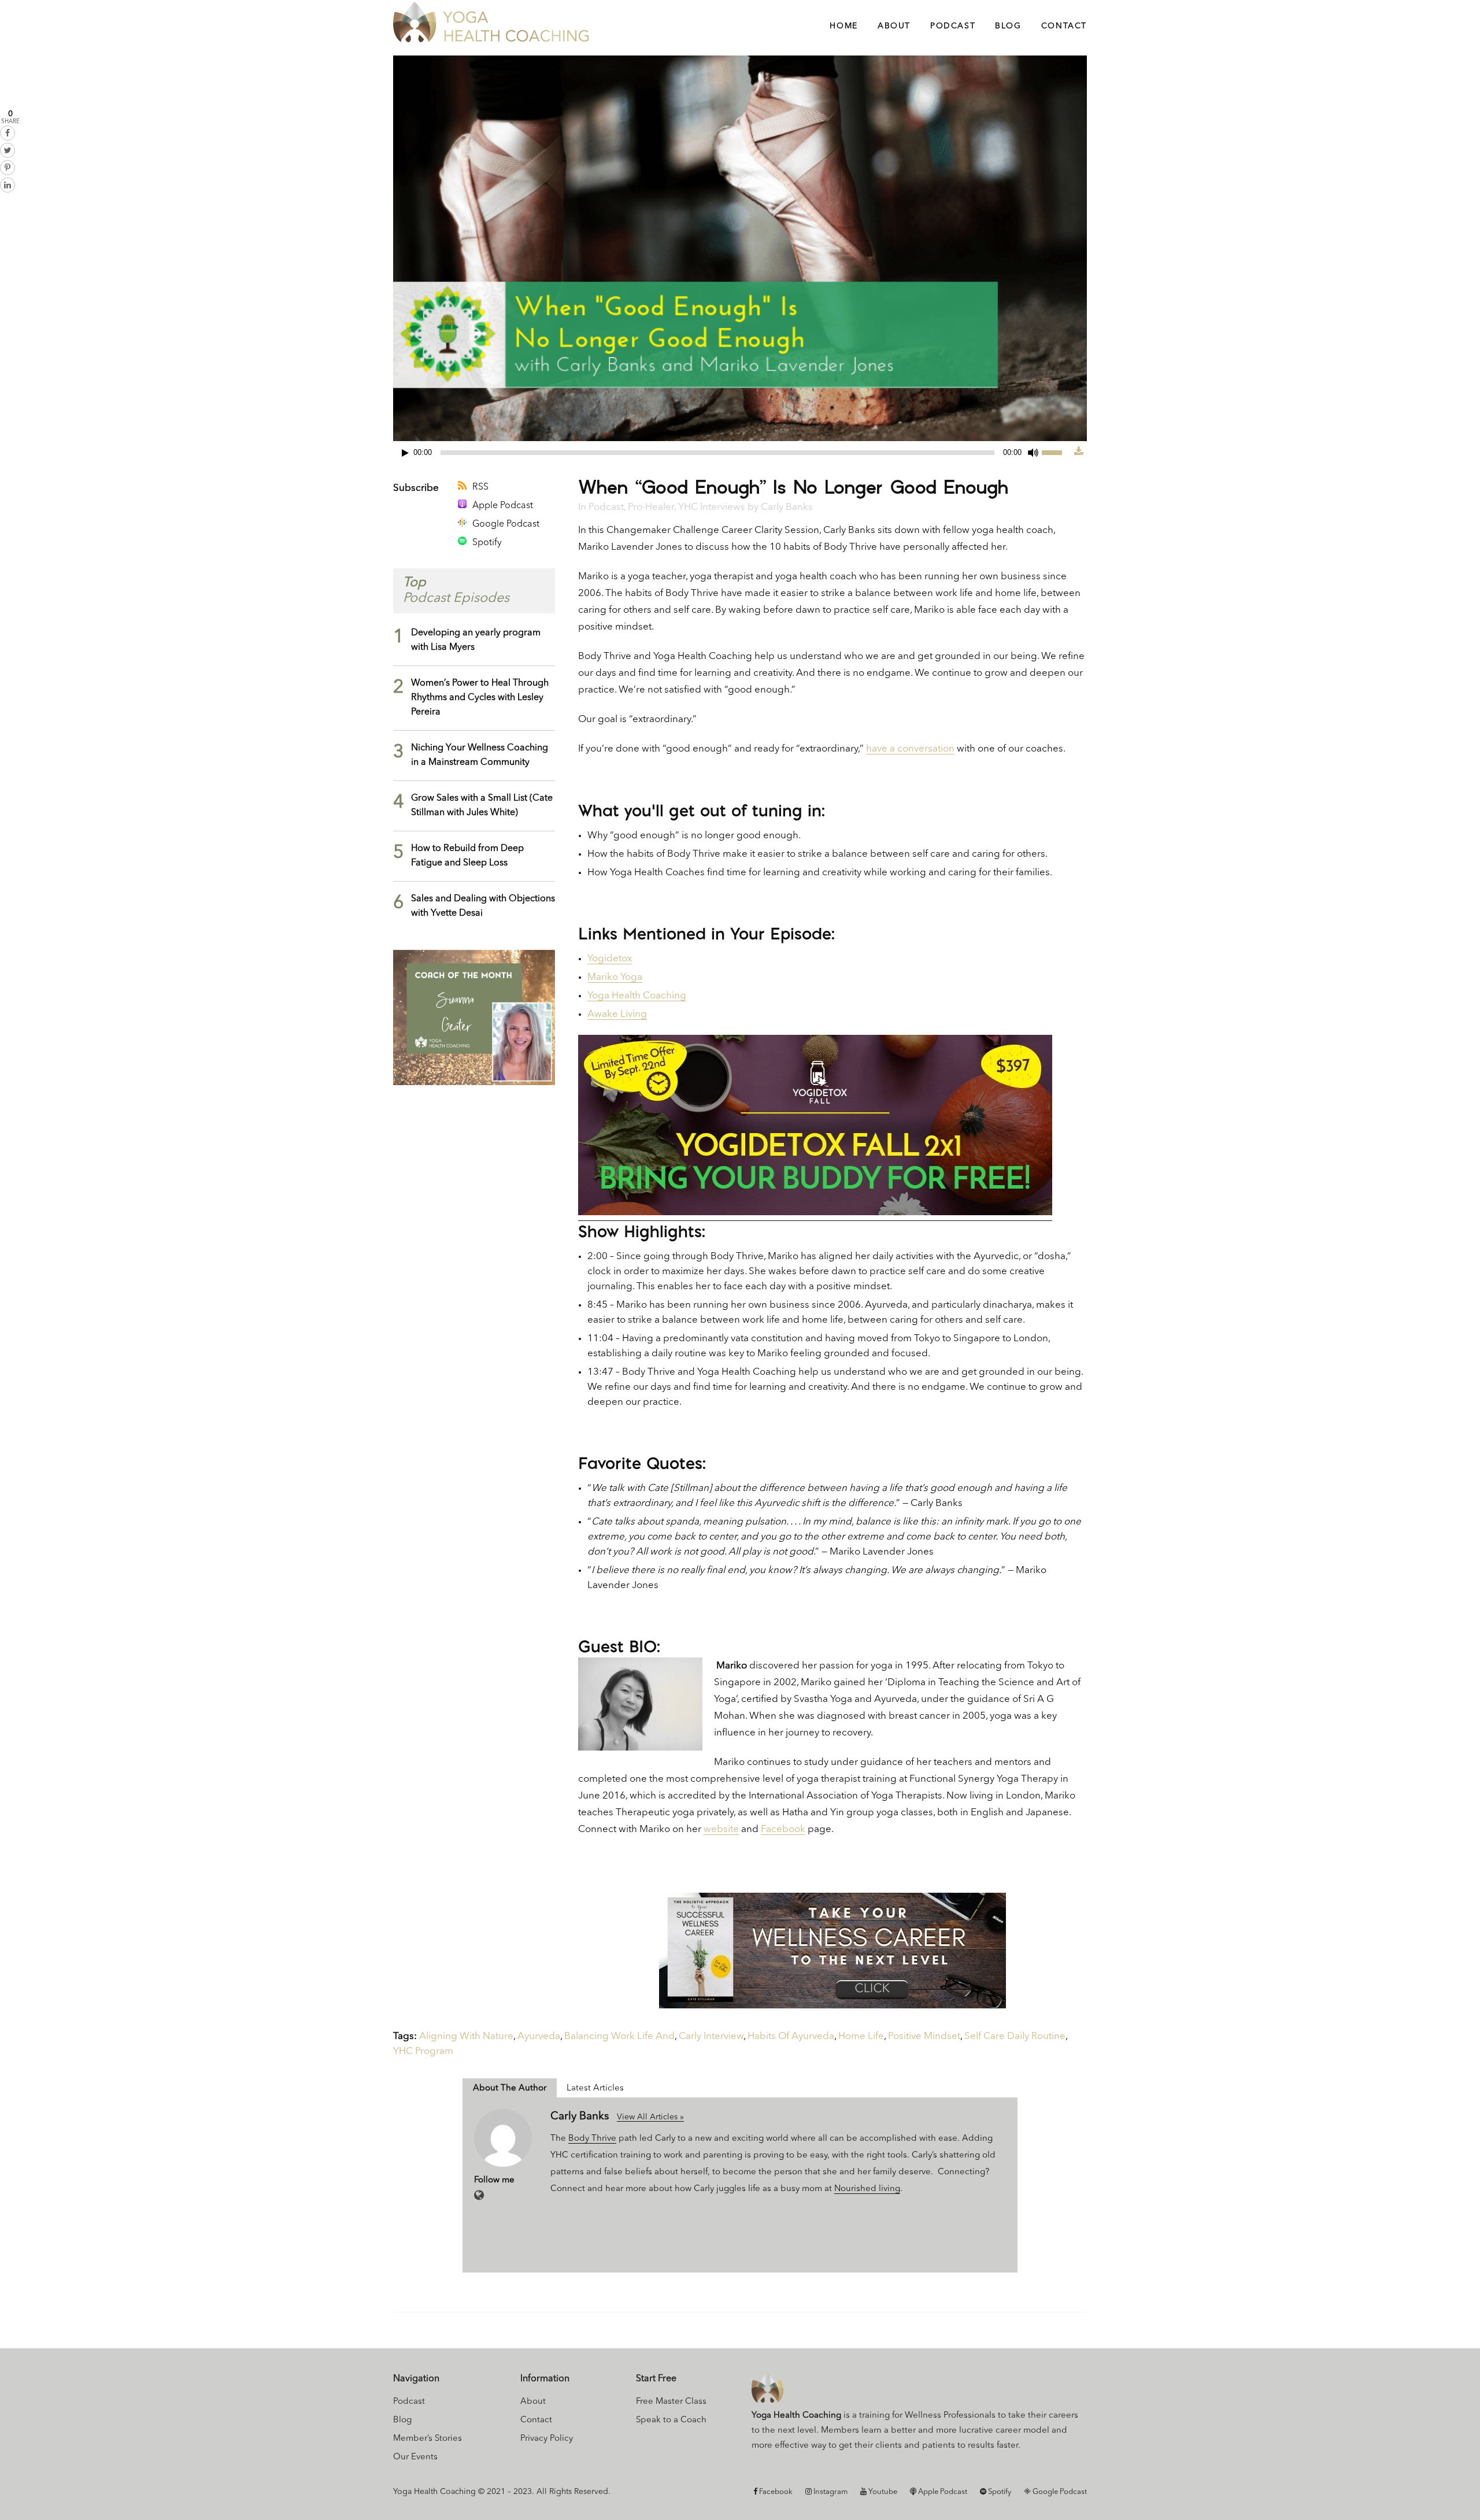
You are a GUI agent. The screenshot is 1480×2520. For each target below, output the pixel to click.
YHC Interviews (712, 507)
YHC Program (423, 2051)
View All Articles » (650, 2117)
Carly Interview (711, 2036)
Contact (536, 2420)
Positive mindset (924, 2036)
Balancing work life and (619, 2036)
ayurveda (539, 2036)
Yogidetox (610, 959)
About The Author (510, 2088)
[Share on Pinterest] (8, 168)
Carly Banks (787, 507)
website (721, 1829)
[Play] (405, 453)
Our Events (415, 2457)
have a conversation (910, 749)
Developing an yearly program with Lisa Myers (476, 640)
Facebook (783, 1829)
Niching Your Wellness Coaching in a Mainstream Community (480, 755)
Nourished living (867, 2189)
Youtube (882, 2492)
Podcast (606, 507)
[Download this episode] (1079, 452)
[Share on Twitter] (8, 150)
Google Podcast (506, 524)
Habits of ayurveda (791, 2036)
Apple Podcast (503, 506)
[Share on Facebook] (8, 133)
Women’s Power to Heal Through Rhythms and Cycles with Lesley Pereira (480, 698)
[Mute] (1033, 453)
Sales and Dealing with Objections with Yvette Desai (483, 906)
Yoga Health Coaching (637, 996)
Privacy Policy (547, 2439)
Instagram (830, 2492)
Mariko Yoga (615, 977)
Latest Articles (595, 2088)
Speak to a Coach (671, 2420)
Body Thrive (592, 2139)
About (533, 2402)
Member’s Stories (428, 2439)
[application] (734, 453)
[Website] (479, 2196)
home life (861, 2036)
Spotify (487, 543)
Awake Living (617, 1014)
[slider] (1058, 452)
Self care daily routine (1015, 2036)
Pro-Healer (651, 507)
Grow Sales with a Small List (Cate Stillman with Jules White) (482, 806)
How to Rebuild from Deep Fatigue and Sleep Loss (467, 856)
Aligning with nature (466, 2036)
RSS (480, 487)
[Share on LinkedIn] (8, 185)
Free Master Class (671, 2402)
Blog (402, 2420)
